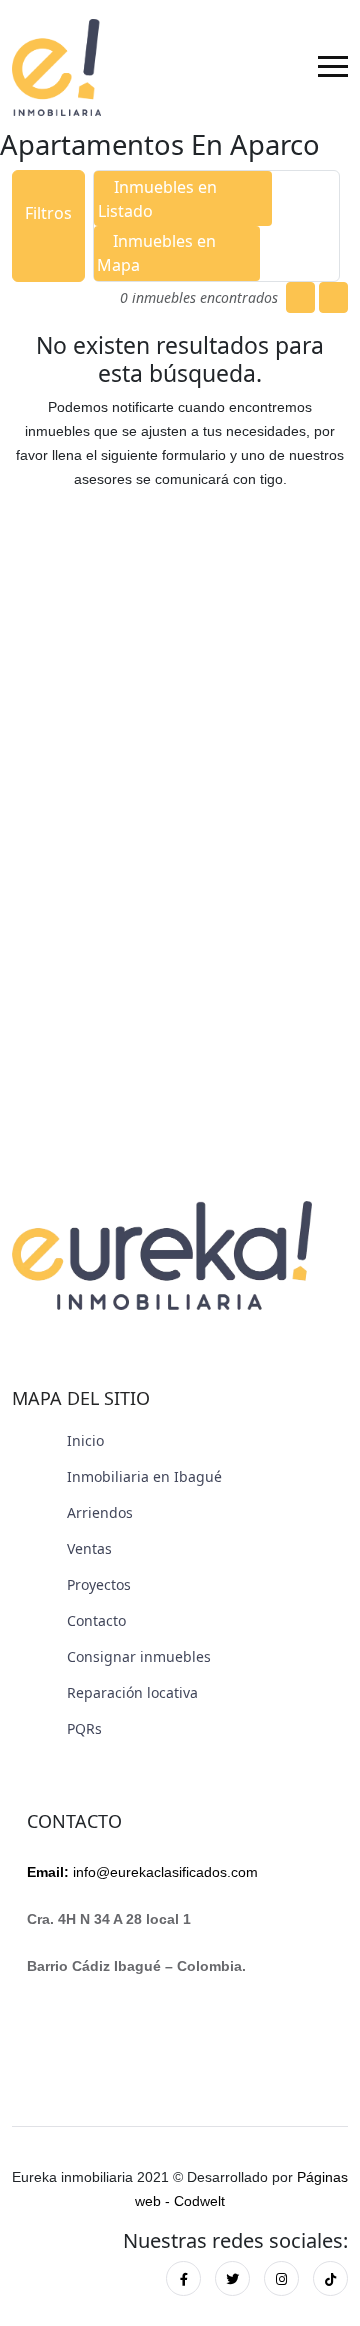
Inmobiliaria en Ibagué (144, 1476)
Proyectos (99, 1584)
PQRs (84, 1728)
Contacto (96, 1620)
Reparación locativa (132, 1692)
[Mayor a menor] (333, 297)
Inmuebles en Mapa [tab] (156, 253)
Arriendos (100, 1512)
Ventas (89, 1548)
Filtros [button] (48, 213)
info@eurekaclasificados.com (142, 1872)
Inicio (85, 1440)
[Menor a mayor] (300, 297)
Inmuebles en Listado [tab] (157, 199)
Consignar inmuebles (139, 1656)
